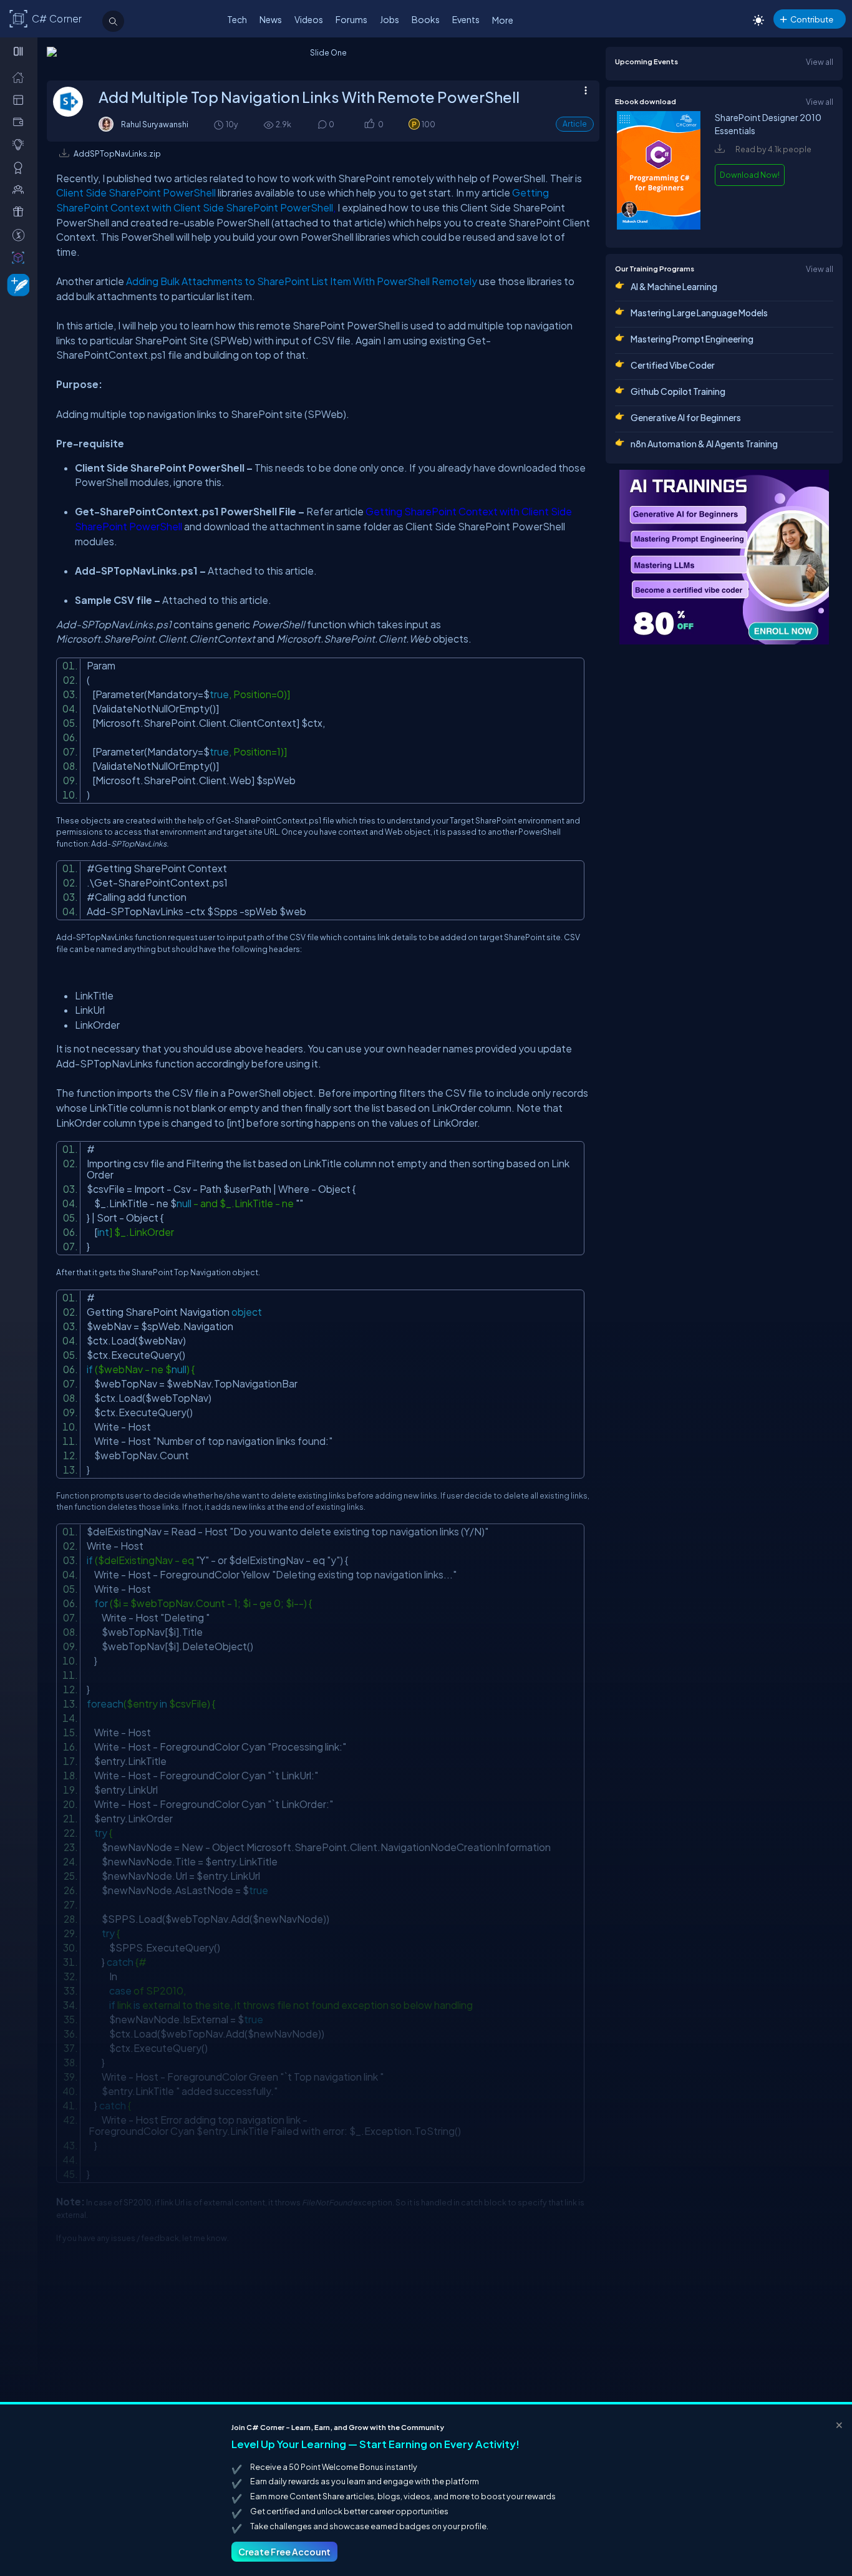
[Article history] (220, 124)
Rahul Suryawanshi (155, 124)
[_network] (21, 189)
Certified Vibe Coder (673, 365)
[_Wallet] (21, 122)
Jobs (390, 19)
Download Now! (750, 175)
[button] (369, 125)
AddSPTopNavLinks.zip (117, 153)
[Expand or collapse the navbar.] (20, 51)
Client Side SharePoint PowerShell (136, 192)
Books (426, 19)
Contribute (812, 19)
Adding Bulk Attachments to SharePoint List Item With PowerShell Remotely (302, 281)
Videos (309, 19)
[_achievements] (21, 167)
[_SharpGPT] (21, 257)
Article (575, 124)
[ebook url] (659, 226)
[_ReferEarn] (21, 211)
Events (466, 19)
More (503, 20)
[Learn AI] (724, 557)
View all (820, 62)
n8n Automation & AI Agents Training (704, 444)
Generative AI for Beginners (686, 417)
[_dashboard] (21, 99)
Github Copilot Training (678, 391)
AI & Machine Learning (674, 286)
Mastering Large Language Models (699, 313)
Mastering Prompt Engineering (692, 339)
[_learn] (21, 144)
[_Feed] (21, 77)
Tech (237, 19)
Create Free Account (284, 2552)
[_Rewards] (21, 235)
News (271, 19)
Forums (351, 19)
